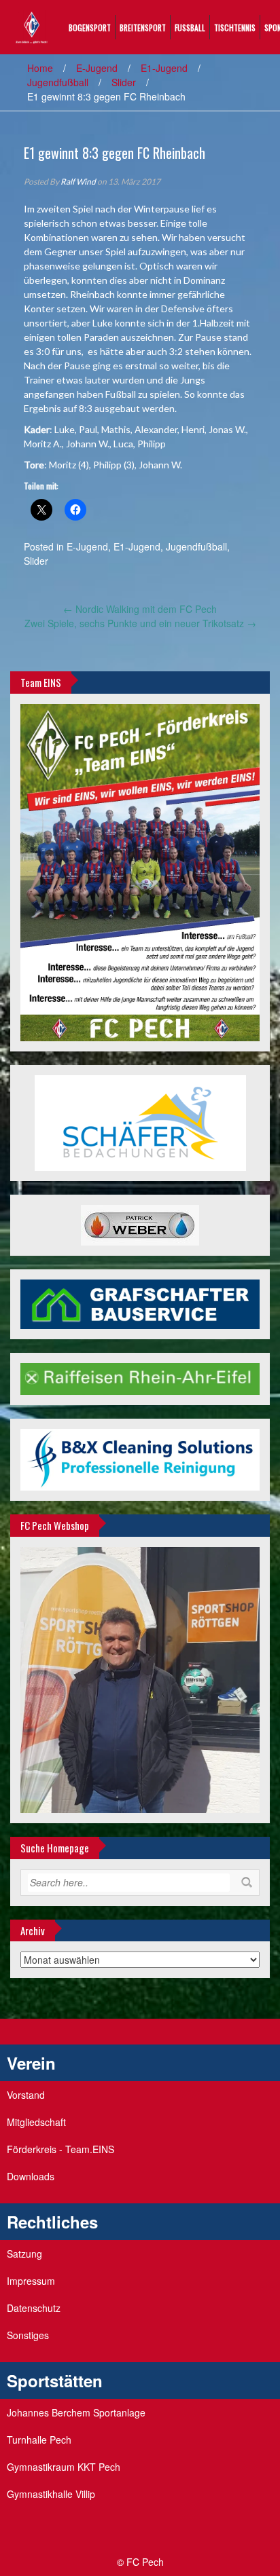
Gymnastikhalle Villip (51, 2494)
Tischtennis (235, 27)
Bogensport (90, 27)
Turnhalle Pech (39, 2440)
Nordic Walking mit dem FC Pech (140, 609)
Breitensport (143, 27)
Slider (124, 82)
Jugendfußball (58, 82)
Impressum (31, 2281)
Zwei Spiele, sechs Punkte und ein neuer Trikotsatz (140, 623)
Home (40, 68)
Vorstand (26, 2095)
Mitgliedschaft (36, 2122)
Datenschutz (34, 2308)
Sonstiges (28, 2335)
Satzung (24, 2254)
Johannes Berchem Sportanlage (76, 2412)
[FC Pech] (32, 26)
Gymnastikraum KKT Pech (64, 2467)
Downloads (31, 2176)
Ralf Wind (78, 182)
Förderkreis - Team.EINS (60, 2149)
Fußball (190, 27)
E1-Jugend (164, 68)
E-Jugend (97, 68)
